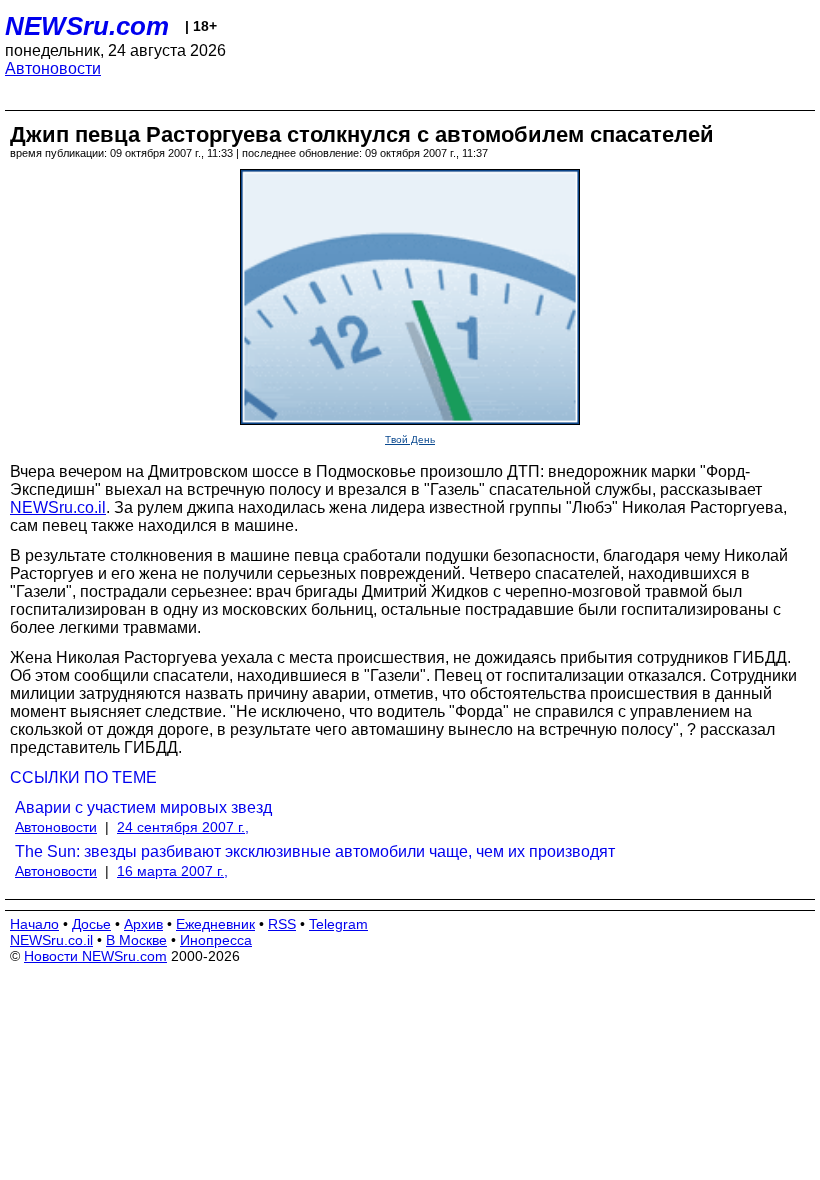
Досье (91, 924)
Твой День (410, 439)
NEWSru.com (87, 26)
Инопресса (216, 940)
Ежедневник (215, 924)
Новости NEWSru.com (95, 956)
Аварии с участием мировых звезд (143, 807)
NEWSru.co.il (58, 507)
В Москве (136, 940)
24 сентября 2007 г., (183, 827)
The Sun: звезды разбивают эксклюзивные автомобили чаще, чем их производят (315, 851)
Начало (34, 924)
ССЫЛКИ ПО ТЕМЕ (83, 777)
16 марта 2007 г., (172, 871)
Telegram (338, 924)
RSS (282, 924)
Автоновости (53, 68)
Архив (143, 924)
